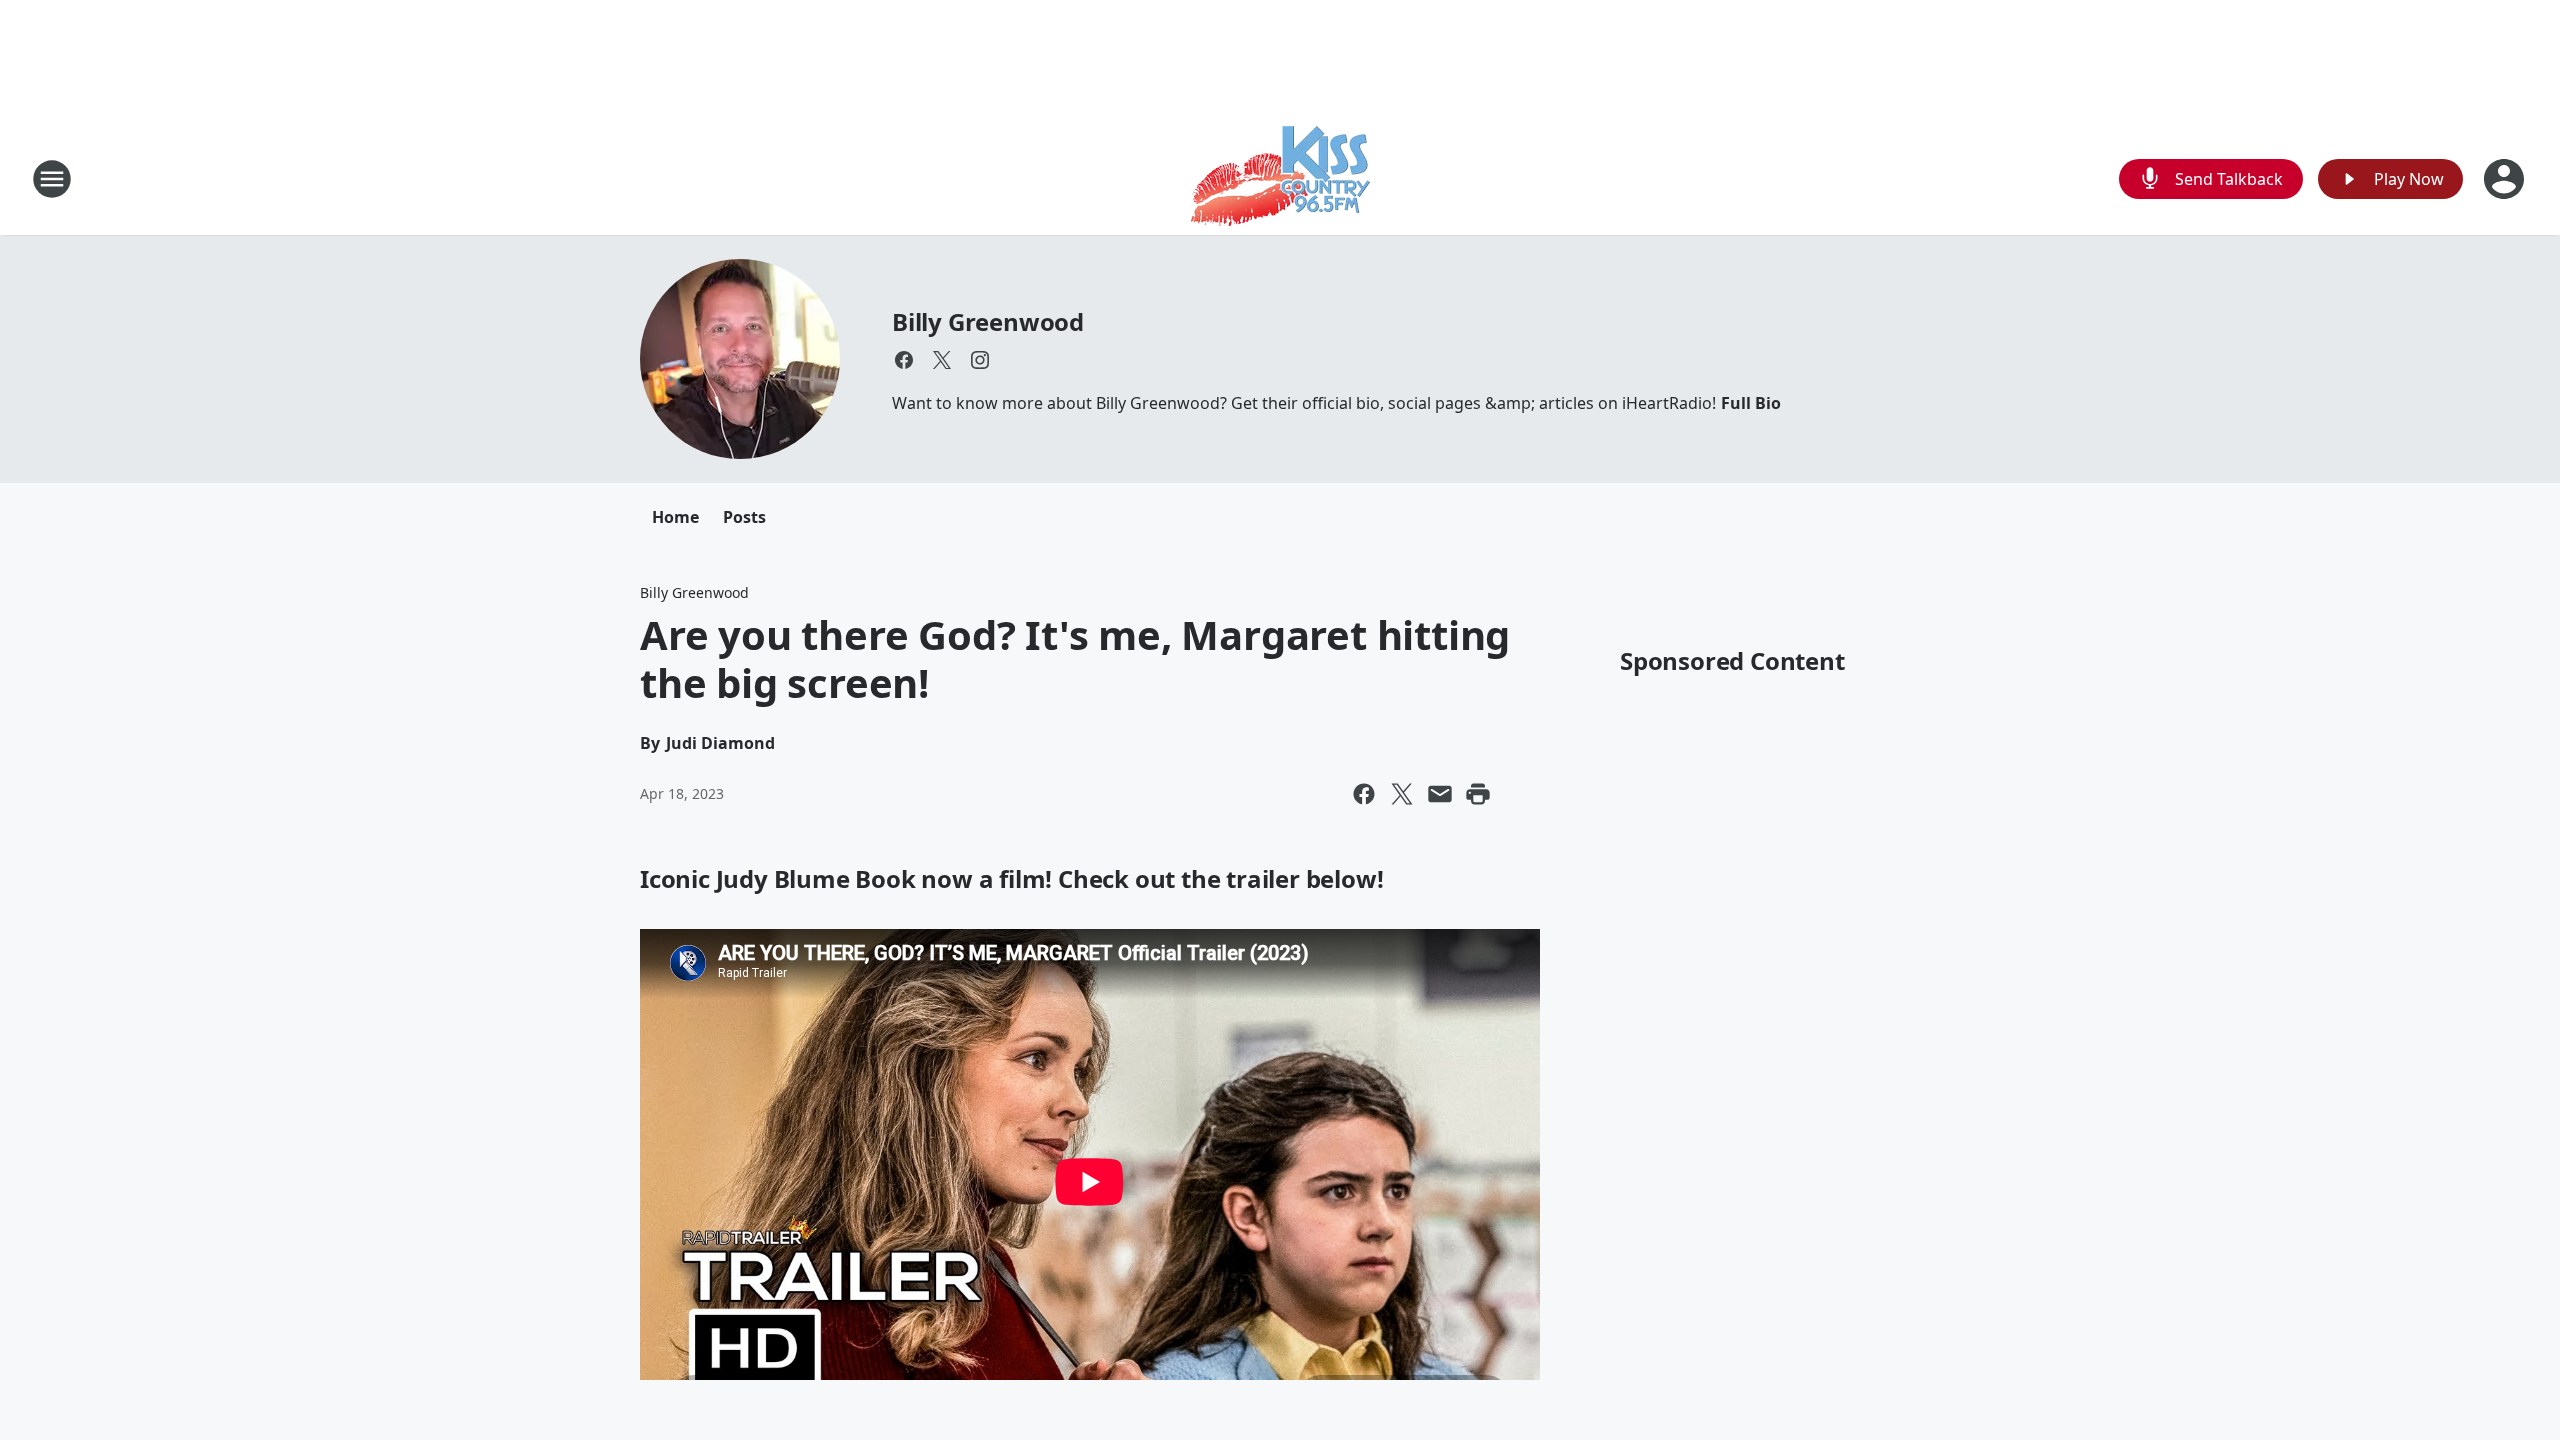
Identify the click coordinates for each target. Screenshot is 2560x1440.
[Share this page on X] (1402, 794)
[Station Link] (1280, 178)
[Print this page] (1478, 794)
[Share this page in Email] (1440, 794)
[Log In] (2506, 179)
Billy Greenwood (988, 321)
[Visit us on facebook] (904, 360)
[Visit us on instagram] (980, 360)
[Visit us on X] (942, 360)
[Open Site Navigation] (52, 179)
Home (675, 517)
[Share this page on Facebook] (1364, 794)
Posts (744, 517)
